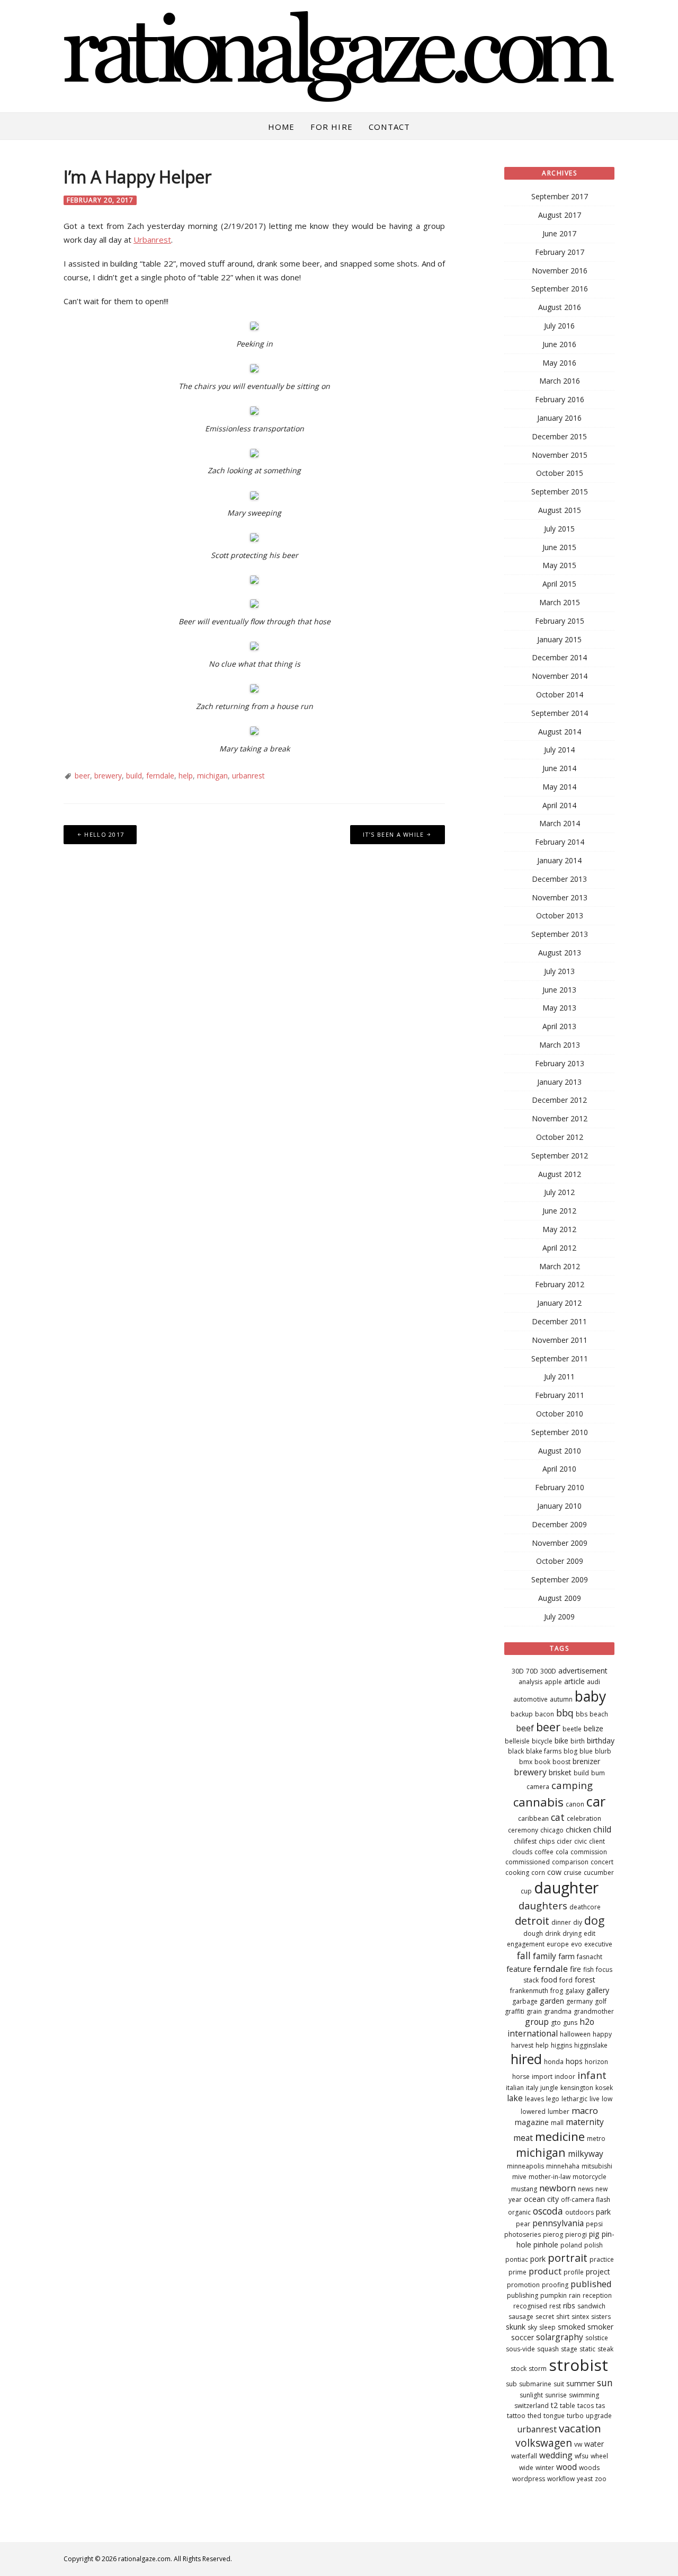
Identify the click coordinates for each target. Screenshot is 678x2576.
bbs (582, 1714)
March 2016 (560, 381)
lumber (559, 2112)
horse (521, 2077)
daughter (566, 1888)
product (545, 2271)
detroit (532, 1920)
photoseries (523, 2234)
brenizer (586, 1761)
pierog (553, 2234)
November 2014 (560, 676)
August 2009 (560, 1598)
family (545, 1956)
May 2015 (559, 565)
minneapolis (525, 2166)
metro (596, 2139)
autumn (561, 1699)
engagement (526, 1944)
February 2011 (560, 1395)
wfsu (582, 2456)
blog (570, 1751)
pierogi (576, 2234)
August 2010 (560, 1451)
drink (553, 1933)
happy (602, 2034)
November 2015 (560, 455)
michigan (212, 776)
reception (597, 2295)
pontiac (517, 2259)
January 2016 (559, 418)
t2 (554, 2405)
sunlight (531, 2395)
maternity (585, 2122)
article (574, 1681)
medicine (560, 2136)
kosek (604, 2088)
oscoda (548, 2211)
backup (522, 1714)
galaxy (575, 1991)
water (594, 2444)
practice (602, 2259)
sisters (601, 2317)
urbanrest (248, 776)
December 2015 (559, 436)
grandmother (594, 2011)
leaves (534, 2099)
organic (519, 2212)
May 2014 (559, 787)
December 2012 (559, 1100)
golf (601, 2001)
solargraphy (560, 2337)
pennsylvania (558, 2223)
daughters (543, 1905)
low (607, 2099)
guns (570, 2022)
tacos (586, 2406)
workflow (561, 2479)
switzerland (532, 2406)
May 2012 (559, 1229)
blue (586, 1751)
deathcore (585, 1907)
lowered (533, 2112)
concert (602, 1862)
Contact (389, 127)
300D (548, 1671)
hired (526, 2059)
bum (598, 1773)
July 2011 (559, 1376)
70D (532, 1671)
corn (538, 1873)
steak (605, 2349)
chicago (552, 1830)
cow (554, 1872)
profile (574, 2272)
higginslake (591, 2045)
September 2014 (560, 713)
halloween (575, 2034)
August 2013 (560, 953)
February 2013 (560, 1063)
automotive (530, 1699)
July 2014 (559, 750)
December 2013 (559, 879)
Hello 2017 (104, 834)
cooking (517, 1873)
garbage (525, 2001)
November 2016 (560, 271)
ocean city (541, 2199)
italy (532, 2088)
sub (511, 2384)
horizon (596, 2062)
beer (82, 776)
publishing (523, 2295)
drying (572, 1933)
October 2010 (560, 1414)
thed (534, 2416)
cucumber (599, 1873)
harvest (522, 2045)
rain (575, 2295)
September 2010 (560, 1432)
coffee (544, 1852)
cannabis (538, 1802)
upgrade (599, 2416)
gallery (598, 1990)
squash (548, 2349)
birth (578, 1741)
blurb (603, 1751)
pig (594, 2234)
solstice (597, 2338)
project (598, 2272)
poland (571, 2245)
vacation (580, 2428)
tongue (554, 2416)
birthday (601, 1741)
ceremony (523, 1830)
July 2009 (559, 1617)
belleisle (517, 1741)
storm (538, 2369)
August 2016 (560, 307)
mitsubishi (597, 2166)
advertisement (583, 1671)
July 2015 (559, 529)
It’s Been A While (394, 834)
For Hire (332, 127)
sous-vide (520, 2349)
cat (558, 1817)
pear (523, 2224)
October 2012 (560, 1137)
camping (572, 1785)
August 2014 (560, 732)
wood (567, 2467)
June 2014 (559, 768)
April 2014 (559, 805)
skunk (516, 2327)
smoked (572, 2327)
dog (594, 1920)
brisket (560, 1772)
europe (558, 1944)
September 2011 (560, 1358)
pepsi (594, 2224)
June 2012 (559, 1211)
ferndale (160, 776)
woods (589, 2468)
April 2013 (559, 1026)
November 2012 (560, 1118)
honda (554, 2062)
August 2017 (560, 215)
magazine (532, 2122)
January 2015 (559, 639)
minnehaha (563, 2166)
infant (592, 2075)
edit (590, 1933)
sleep (547, 2327)
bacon (545, 1714)
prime (518, 2272)
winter (545, 2468)
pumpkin (554, 2295)
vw (578, 2444)
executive (598, 1944)
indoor (565, 2077)
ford (566, 1980)
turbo (575, 2416)
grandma (558, 2011)
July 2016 (559, 326)
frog (557, 1991)
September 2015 (560, 492)
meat (523, 2138)
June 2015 (559, 547)
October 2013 (560, 915)
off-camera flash (586, 2199)
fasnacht (590, 1957)
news (586, 2189)
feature (519, 1969)
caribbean (533, 1818)
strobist (578, 2365)
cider (564, 1841)
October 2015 (560, 473)
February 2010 (560, 1487)
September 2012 (560, 1156)
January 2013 (559, 1082)
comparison (570, 1862)
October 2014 (560, 694)
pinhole (546, 2245)
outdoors (579, 2212)
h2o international (551, 2028)
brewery (108, 776)
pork (538, 2259)
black (516, 1751)
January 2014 (559, 860)
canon (575, 1804)
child (602, 1829)
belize (594, 1728)
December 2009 (559, 1524)
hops (574, 2061)
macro (585, 2110)
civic (581, 1841)
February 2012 (560, 1284)
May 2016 (559, 363)
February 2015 (560, 621)
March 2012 (560, 1266)
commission (589, 1852)
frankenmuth (529, 1991)
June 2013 (559, 990)
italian (515, 2088)
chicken (578, 1830)
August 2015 (560, 510)
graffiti (515, 2011)
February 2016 (560, 399)
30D (518, 1671)
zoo (601, 2479)
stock (519, 2369)
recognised (530, 2306)
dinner (561, 1922)
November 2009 (560, 1543)
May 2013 (559, 1008)
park (603, 2212)
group (537, 2022)
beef (525, 1728)
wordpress (529, 2479)
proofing (555, 2285)
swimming (584, 2395)
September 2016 (560, 289)
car (596, 1801)
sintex (580, 2317)
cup (526, 1891)
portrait (568, 2258)
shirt (563, 2317)
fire (576, 1969)
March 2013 (560, 1045)
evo (577, 1944)
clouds (522, 1852)
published (591, 2284)
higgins (561, 2045)
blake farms (544, 1751)
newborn (557, 2188)
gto (556, 2022)
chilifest (525, 1841)
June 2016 (559, 344)
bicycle (542, 1741)
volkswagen (544, 2443)
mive (519, 2177)
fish (588, 1969)
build (134, 776)
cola (562, 1852)
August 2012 (560, 1174)
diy (578, 1922)
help (186, 776)
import (542, 2077)
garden (552, 2001)
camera (538, 1787)
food (549, 1980)
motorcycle (590, 2177)
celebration (584, 1818)
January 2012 (559, 1303)
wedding (556, 2455)
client (597, 1841)
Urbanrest (152, 240)
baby (590, 1696)
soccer (523, 2337)
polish (594, 2245)
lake (515, 2098)
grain (534, 2011)
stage (569, 2349)
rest (555, 2306)
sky (532, 2327)
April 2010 (559, 1469)
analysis (530, 1682)
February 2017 (560, 252)
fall (524, 1955)
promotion (523, 2285)
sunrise (556, 2395)
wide (526, 2468)
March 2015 (560, 602)
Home (282, 127)
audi (594, 1682)
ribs (569, 2305)
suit (559, 2384)
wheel (599, 2456)
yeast (585, 2479)
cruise (573, 1873)
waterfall (524, 2456)
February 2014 (560, 842)
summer (581, 2383)
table (568, 2406)
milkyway (586, 2154)
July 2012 (559, 1192)
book (542, 1762)
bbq (565, 1713)
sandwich (591, 2306)
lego (553, 2099)
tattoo (516, 2416)
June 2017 (559, 233)
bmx (526, 1762)
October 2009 (560, 1561)
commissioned (528, 1862)
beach (599, 1714)
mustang (524, 2189)
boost (561, 1762)
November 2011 (560, 1340)
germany (579, 2001)
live (595, 2099)
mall (557, 2123)
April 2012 (559, 1248)
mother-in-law (550, 2177)
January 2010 (559, 1506)
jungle (549, 2088)
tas (600, 2406)
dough (533, 1933)
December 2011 (559, 1321)
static (587, 2349)
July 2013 (559, 971)
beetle (572, 1729)
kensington (577, 2088)
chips (547, 1841)
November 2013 (560, 897)
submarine (535, 2384)
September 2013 (560, 934)
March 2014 (560, 823)
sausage (521, 2317)
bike (561, 1741)
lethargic (574, 2099)
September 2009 (560, 1579)
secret (545, 2317)
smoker (600, 2327)
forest (585, 1980)
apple (553, 1682)
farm (567, 1956)
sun (605, 2383)
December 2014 (559, 657)
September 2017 (560, 196)
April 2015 (559, 584)
